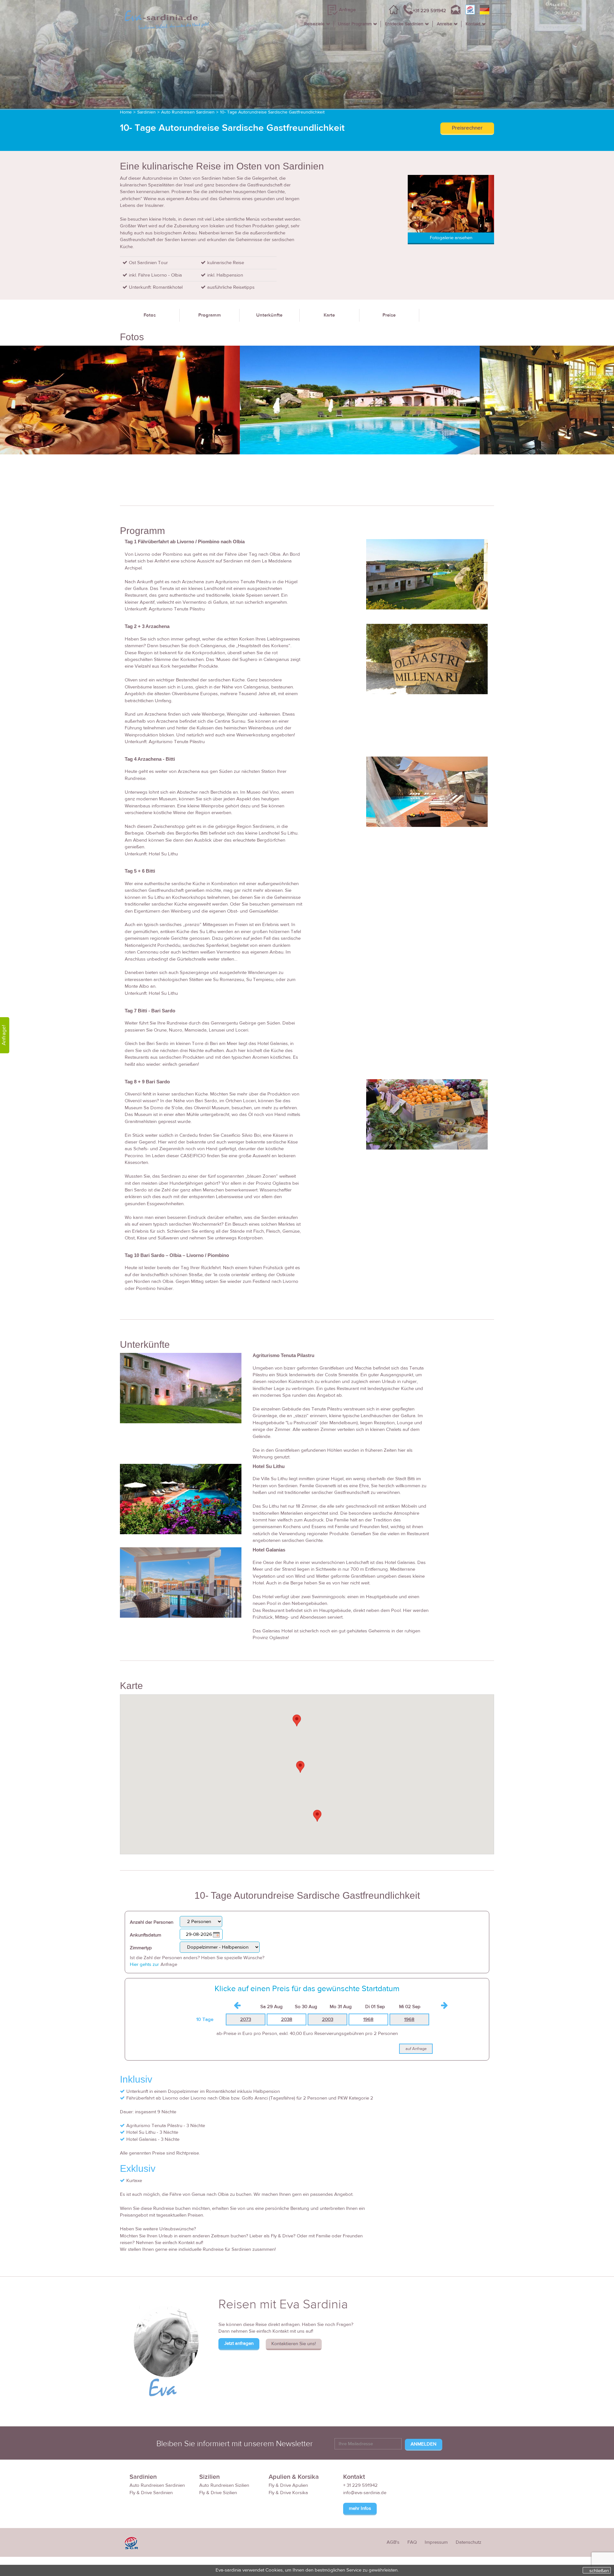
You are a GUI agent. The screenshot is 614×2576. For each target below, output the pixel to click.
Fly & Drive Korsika (288, 2493)
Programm (210, 315)
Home (126, 112)
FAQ (412, 2542)
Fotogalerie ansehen (451, 238)
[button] (297, 1720)
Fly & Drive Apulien (288, 2485)
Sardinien (146, 112)
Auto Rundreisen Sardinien (188, 112)
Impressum (436, 2542)
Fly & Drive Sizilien (218, 2493)
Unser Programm (355, 24)
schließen (599, 2571)
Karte (329, 315)
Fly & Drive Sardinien (151, 2493)
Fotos (150, 315)
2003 (328, 2019)
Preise (389, 315)
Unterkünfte (269, 315)
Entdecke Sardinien (404, 24)
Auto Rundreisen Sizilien (224, 2485)
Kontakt (473, 24)
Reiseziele (314, 24)
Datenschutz (468, 2542)
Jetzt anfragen (239, 2343)
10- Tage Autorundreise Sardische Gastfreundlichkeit (272, 112)
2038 (287, 2019)
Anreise (445, 24)
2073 (246, 2019)
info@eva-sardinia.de (365, 2493)
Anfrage (347, 10)
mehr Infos (360, 2508)
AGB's (393, 2542)
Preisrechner (467, 128)
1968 (368, 2019)
